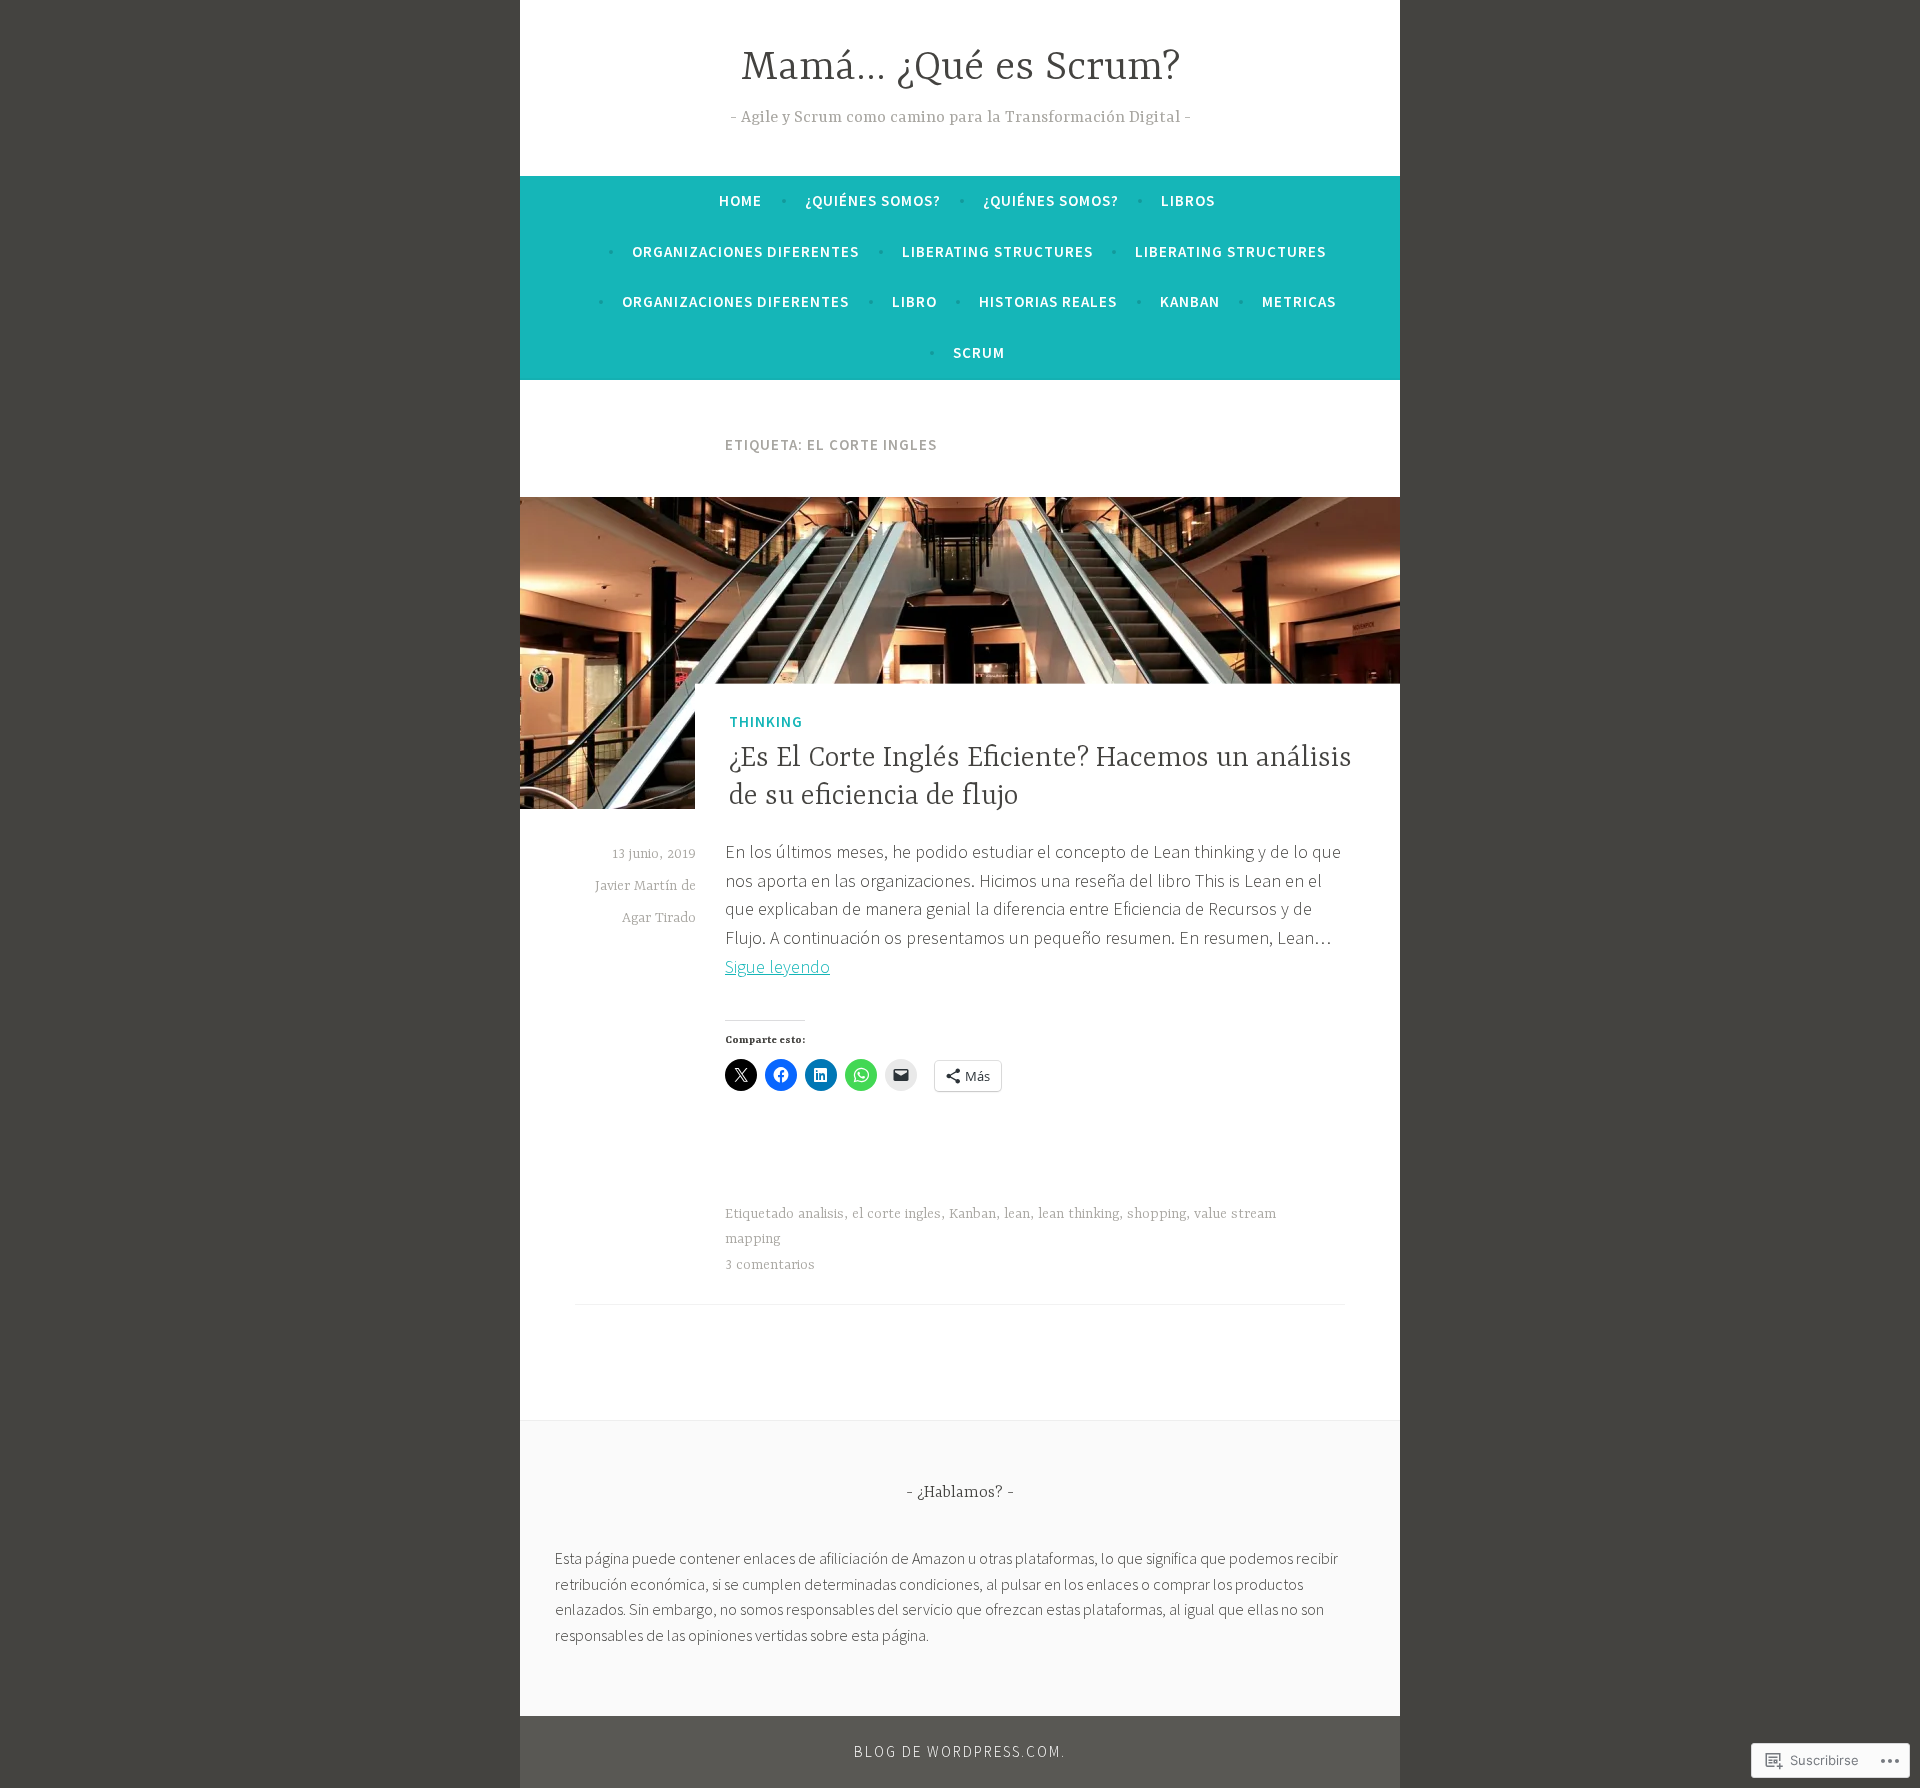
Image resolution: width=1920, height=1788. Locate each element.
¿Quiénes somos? (873, 200)
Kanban (1190, 301)
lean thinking (1078, 1214)
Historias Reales (1048, 301)
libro (914, 301)
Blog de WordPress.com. (960, 1751)
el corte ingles (896, 1214)
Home (740, 200)
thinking (766, 721)
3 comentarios (770, 1265)
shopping (1156, 1214)
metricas (1299, 301)
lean (1017, 1214)
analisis (821, 1214)
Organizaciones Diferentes (745, 251)
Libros (1188, 200)
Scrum (979, 352)
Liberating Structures (997, 251)
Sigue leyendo (777, 966)
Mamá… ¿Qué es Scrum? (960, 68)
